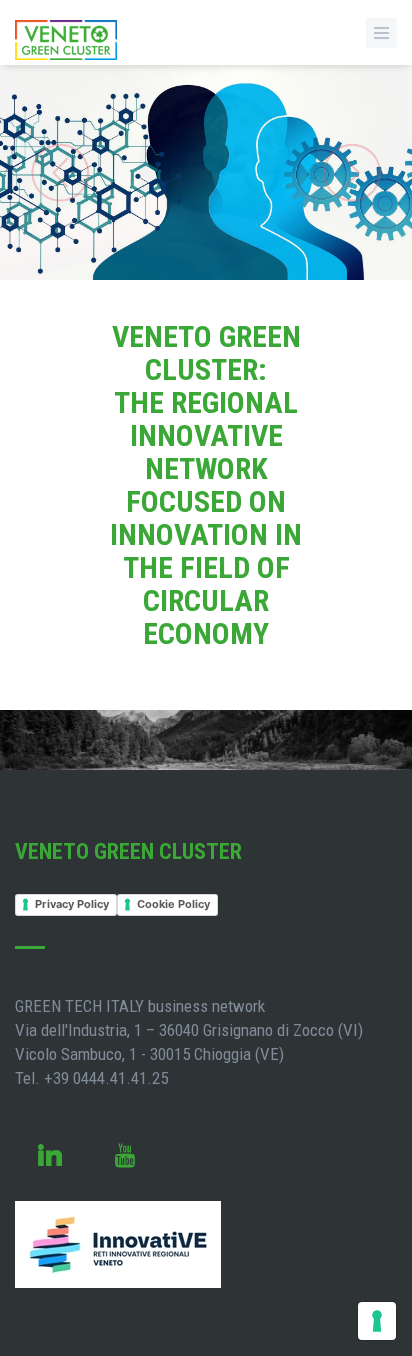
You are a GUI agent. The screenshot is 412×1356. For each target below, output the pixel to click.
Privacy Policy (72, 904)
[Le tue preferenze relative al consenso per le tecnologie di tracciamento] (377, 1321)
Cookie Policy (173, 904)
